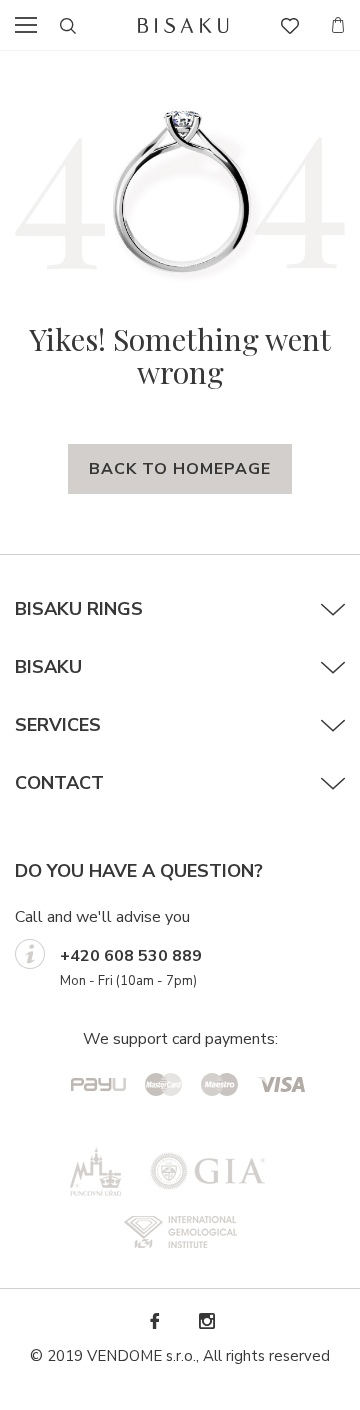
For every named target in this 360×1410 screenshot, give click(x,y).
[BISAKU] (183, 25)
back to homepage (180, 469)
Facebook (154, 1321)
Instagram (206, 1321)
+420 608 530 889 (131, 956)
